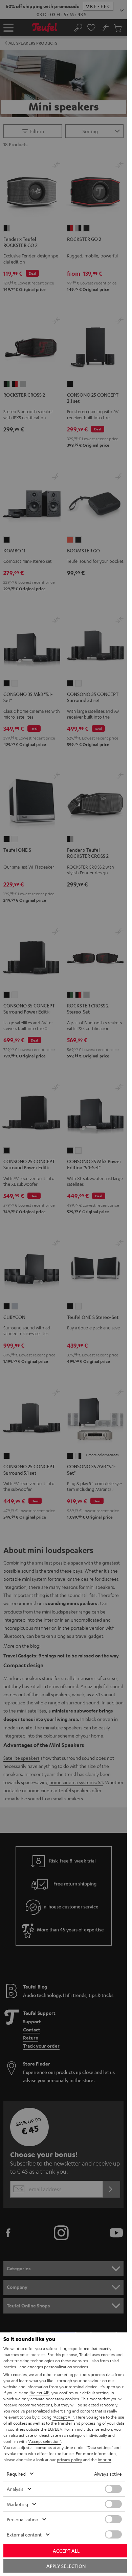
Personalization (23, 2519)
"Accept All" (63, 2417)
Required (16, 2474)
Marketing (17, 2504)
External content (24, 2534)
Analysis (15, 2489)
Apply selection (66, 2566)
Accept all (66, 2551)
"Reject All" (39, 2393)
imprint (105, 2459)
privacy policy (69, 2459)
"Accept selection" (44, 2441)
